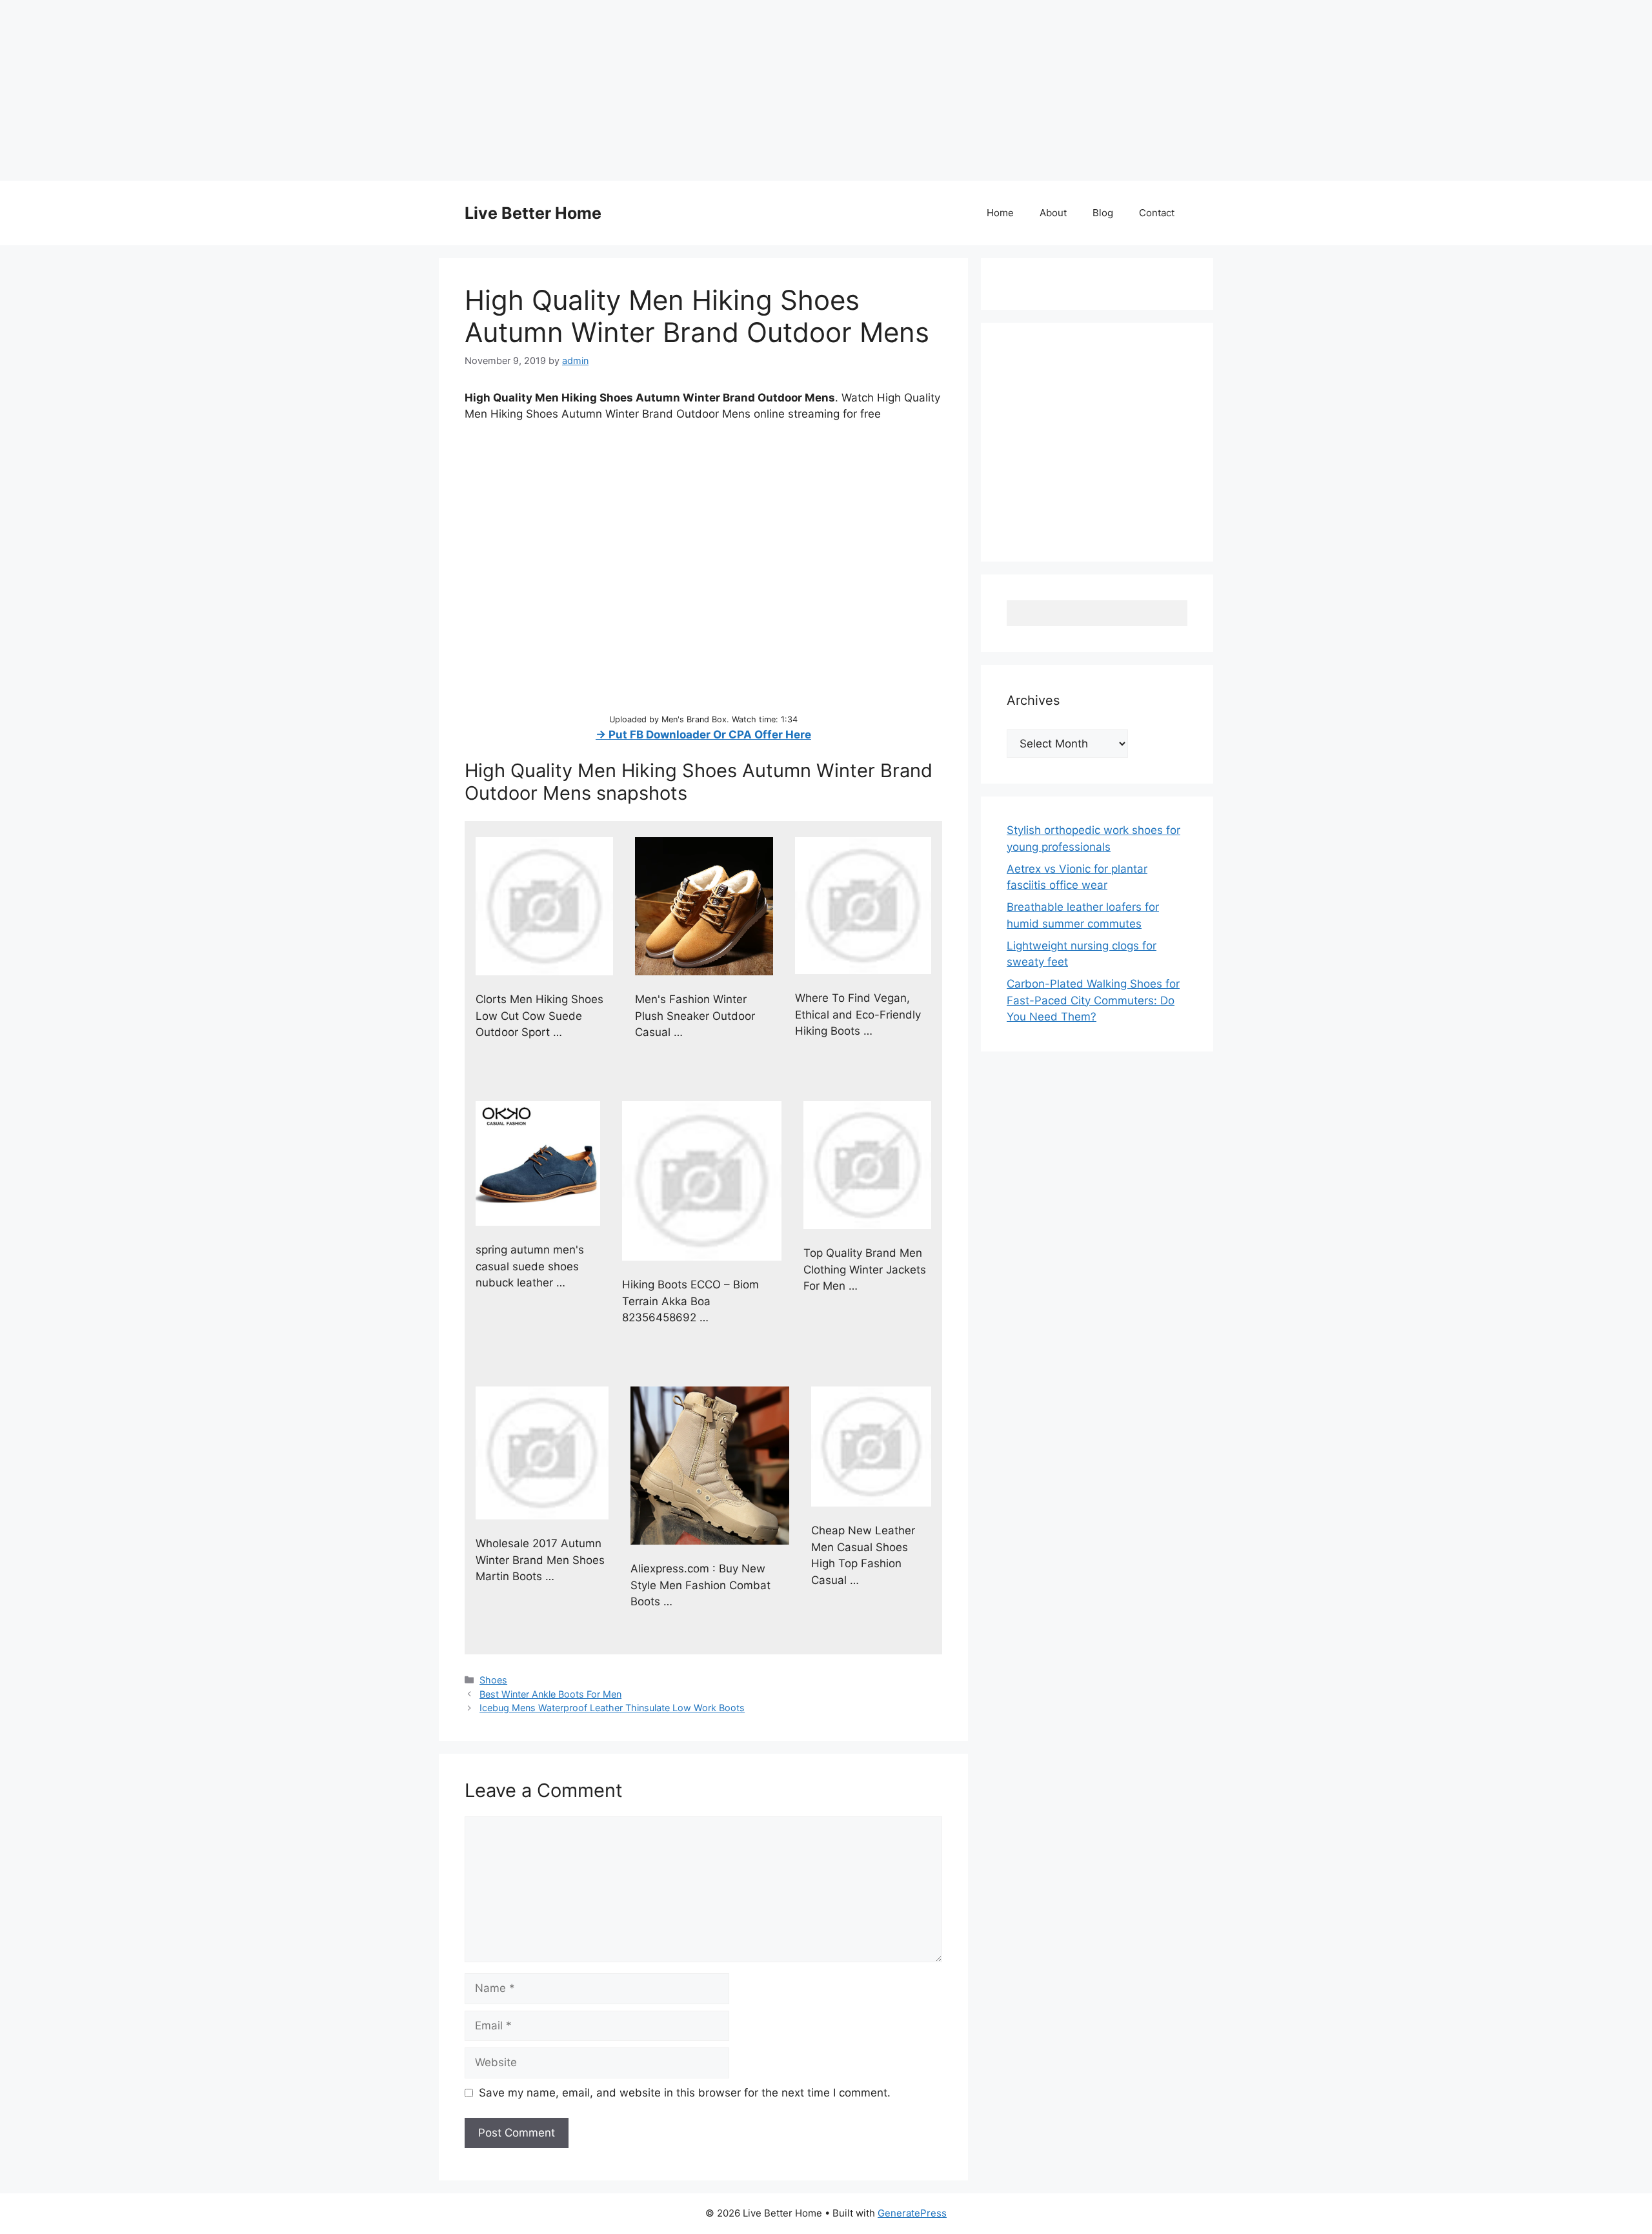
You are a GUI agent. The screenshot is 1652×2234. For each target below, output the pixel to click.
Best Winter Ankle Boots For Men (550, 1694)
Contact (1157, 213)
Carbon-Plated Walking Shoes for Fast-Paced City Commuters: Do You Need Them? (1093, 1000)
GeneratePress (912, 2213)
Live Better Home (533, 213)
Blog (1103, 213)
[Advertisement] (387, 90)
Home (1000, 213)
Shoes (493, 1680)
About (1053, 213)
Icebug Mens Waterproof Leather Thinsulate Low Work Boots (612, 1708)
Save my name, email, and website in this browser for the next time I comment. (685, 2093)
